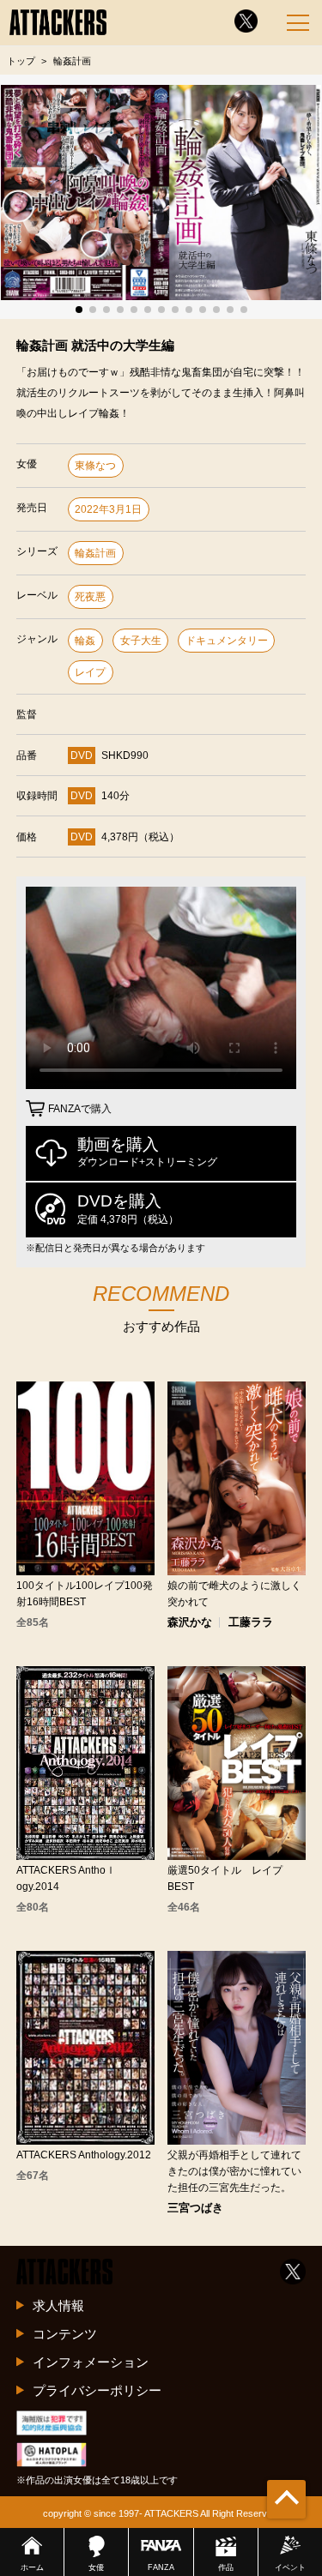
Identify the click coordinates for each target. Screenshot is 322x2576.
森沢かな (190, 1623)
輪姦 (85, 641)
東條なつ (95, 466)
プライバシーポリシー (97, 2390)
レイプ (90, 672)
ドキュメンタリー (227, 641)
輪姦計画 (95, 553)
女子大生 (141, 641)
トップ (21, 61)
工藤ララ (251, 1623)
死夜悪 (90, 597)
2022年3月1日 (108, 509)
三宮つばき (195, 2209)
